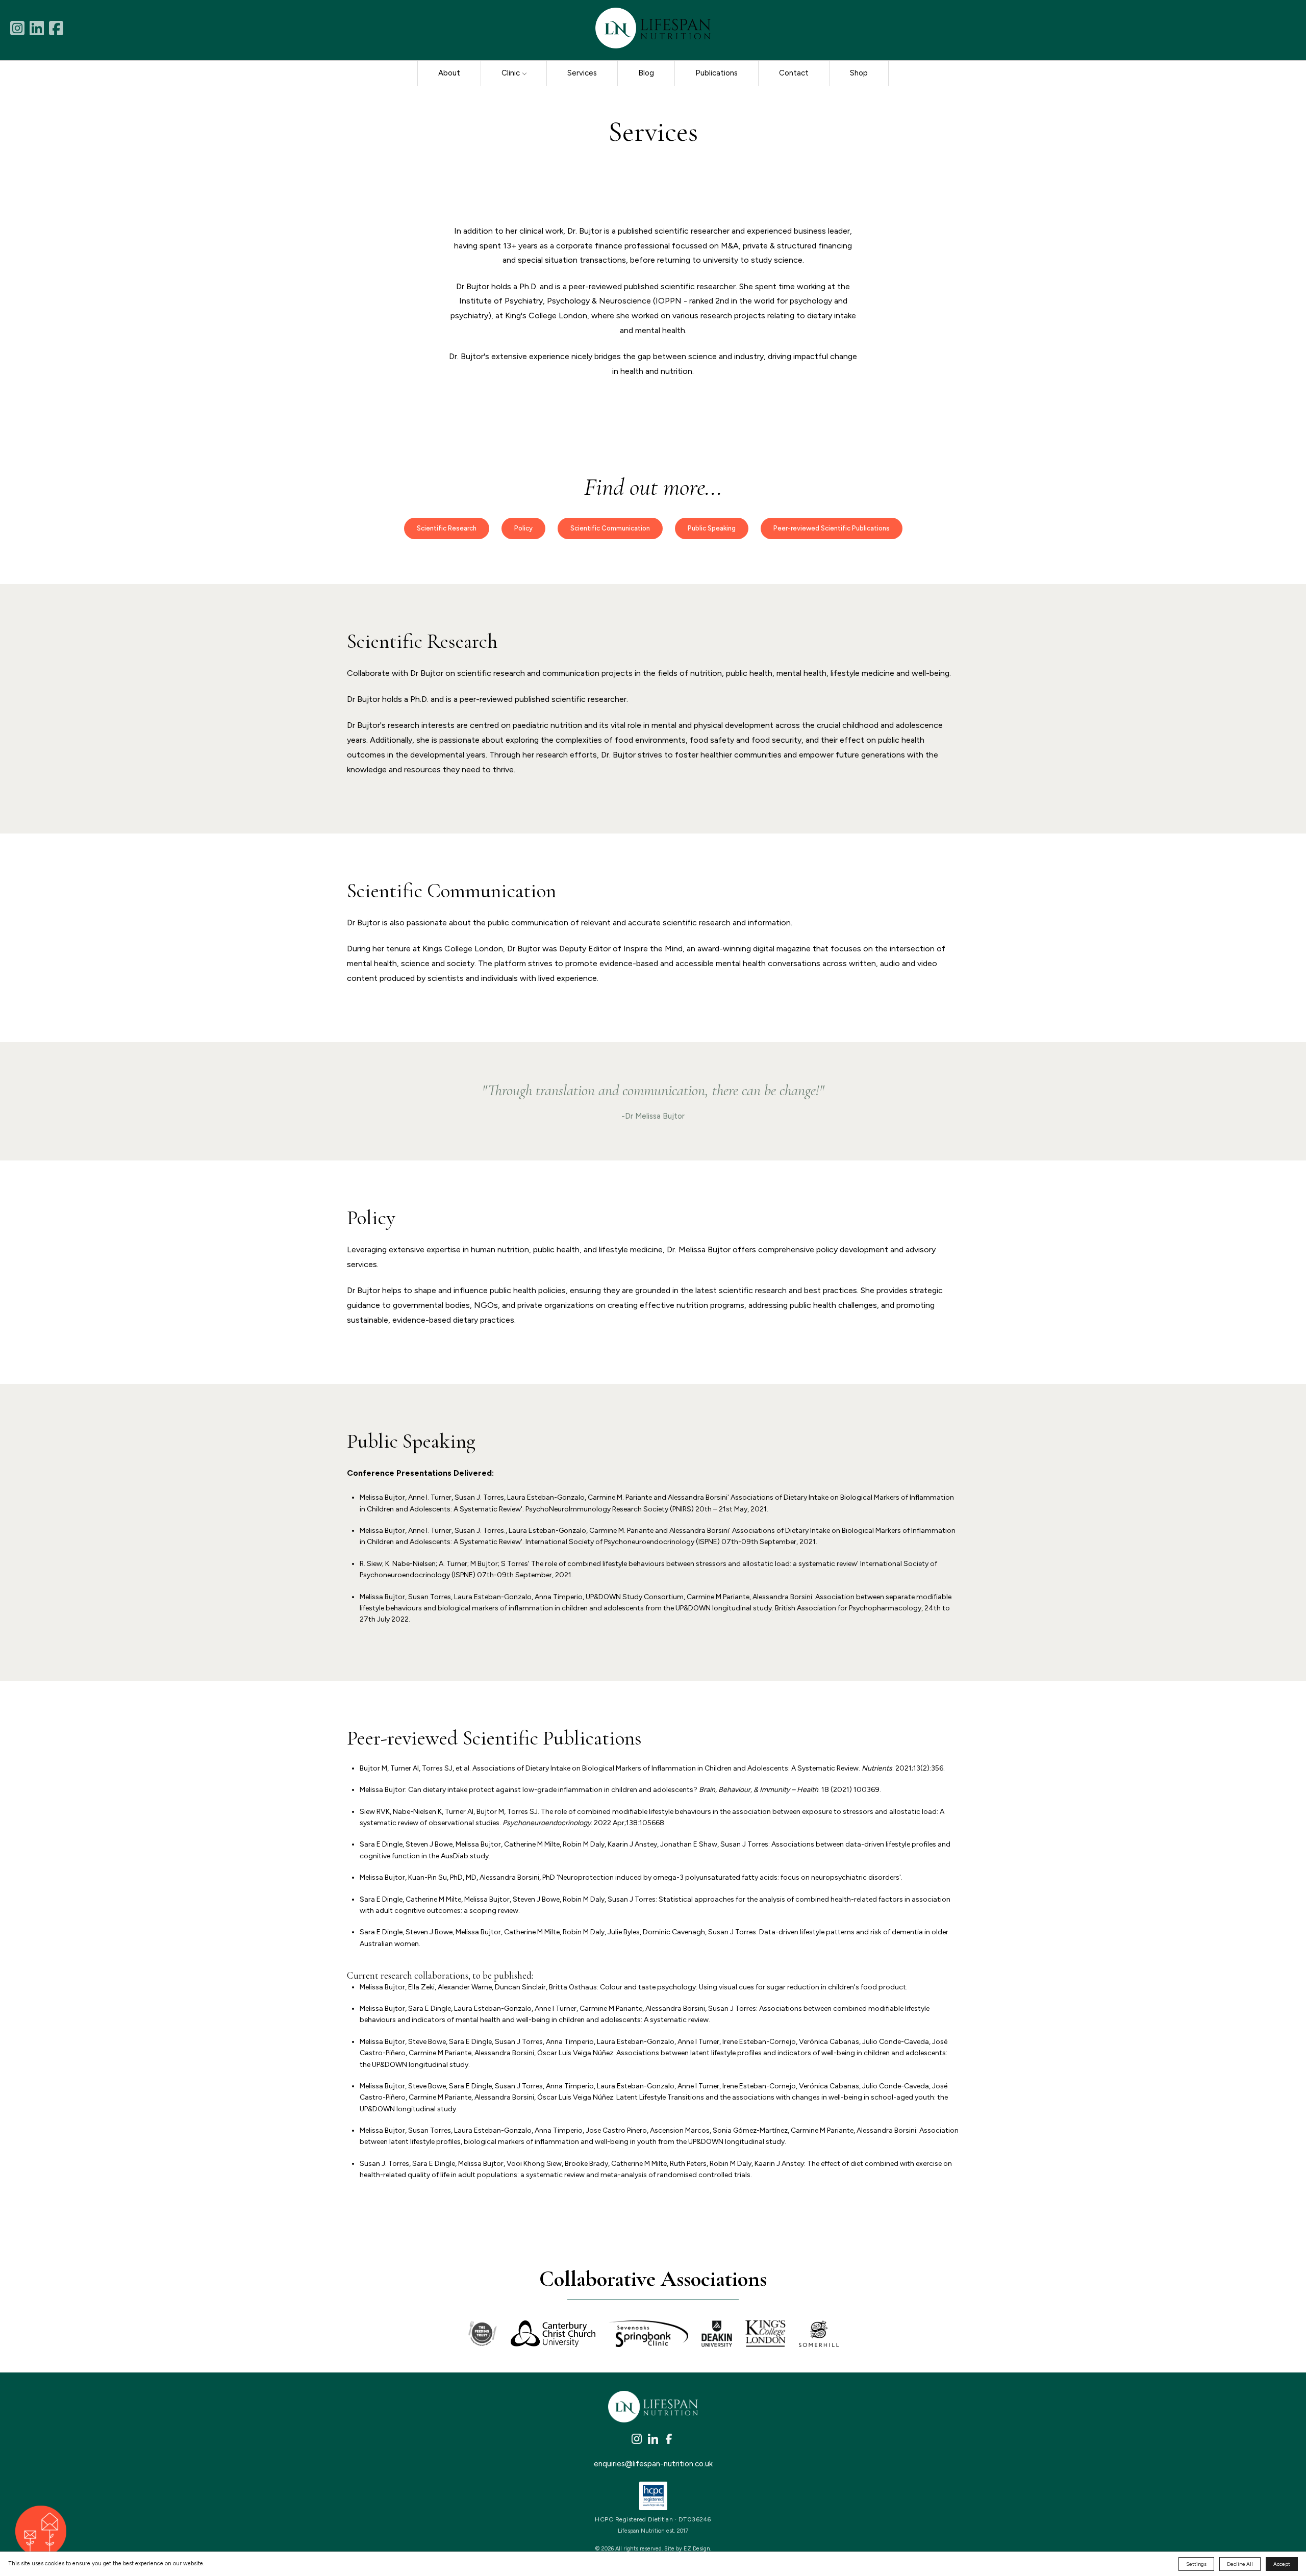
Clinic (511, 73)
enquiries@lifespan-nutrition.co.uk (653, 2464)
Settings (1196, 2564)
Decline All (1240, 2564)
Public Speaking (712, 528)
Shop (859, 73)
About (449, 73)
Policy (523, 528)
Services (582, 73)
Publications (717, 73)
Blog (646, 73)
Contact (794, 73)
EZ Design (697, 2549)
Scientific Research (447, 528)
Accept (1282, 2564)
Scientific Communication (610, 528)
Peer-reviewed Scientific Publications (832, 528)
